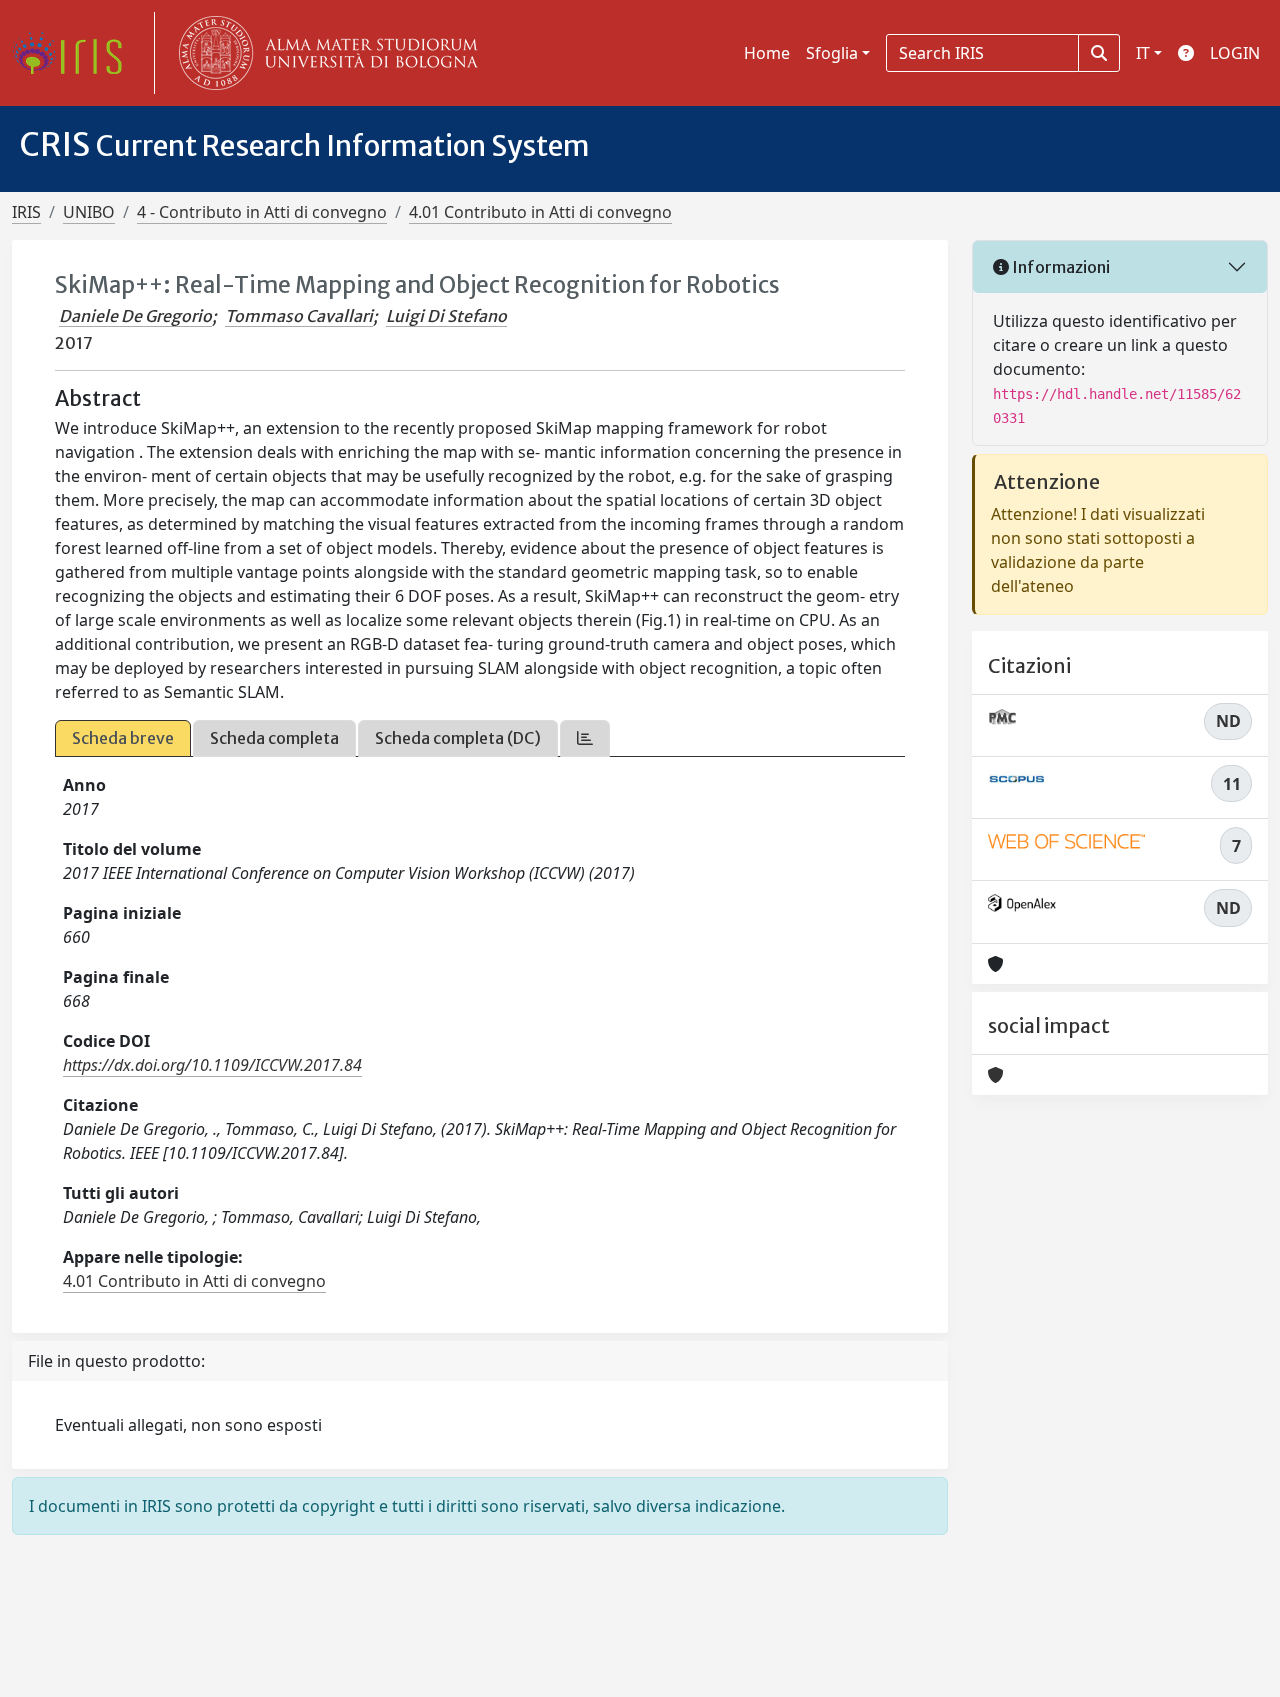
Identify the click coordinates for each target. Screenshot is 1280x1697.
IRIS (26, 212)
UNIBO (89, 212)
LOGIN (1235, 53)
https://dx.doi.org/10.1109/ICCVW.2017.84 (212, 1065)
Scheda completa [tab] (274, 738)
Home (767, 53)
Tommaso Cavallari (299, 316)
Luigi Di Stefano (446, 316)
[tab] (585, 738)
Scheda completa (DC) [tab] (458, 738)
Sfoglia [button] (832, 53)
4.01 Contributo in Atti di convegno (540, 212)
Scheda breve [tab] (123, 738)
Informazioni (1059, 267)
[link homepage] (75, 53)
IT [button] (1143, 53)
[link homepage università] (324, 53)
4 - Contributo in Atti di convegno (262, 212)
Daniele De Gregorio (135, 316)
